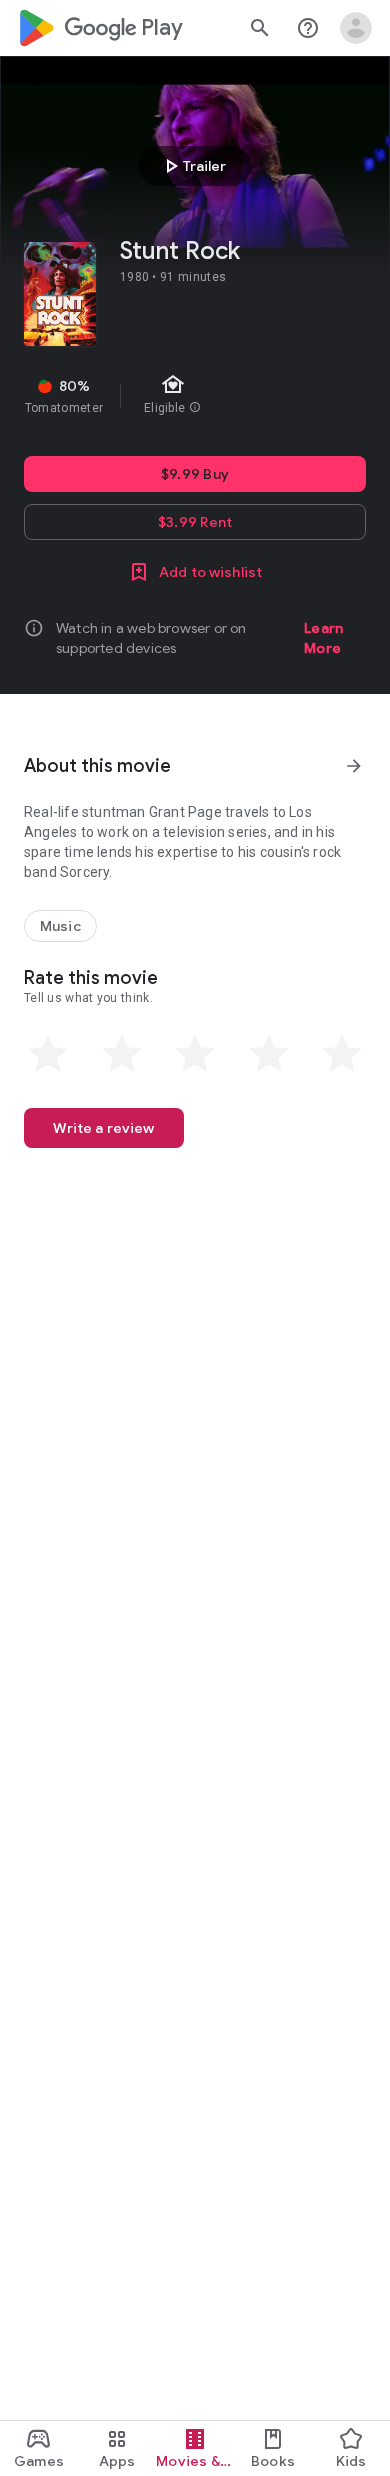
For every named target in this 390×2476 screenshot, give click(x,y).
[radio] (48, 1054)
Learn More (323, 638)
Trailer (192, 166)
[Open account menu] (356, 28)
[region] (195, 396)
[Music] (60, 926)
